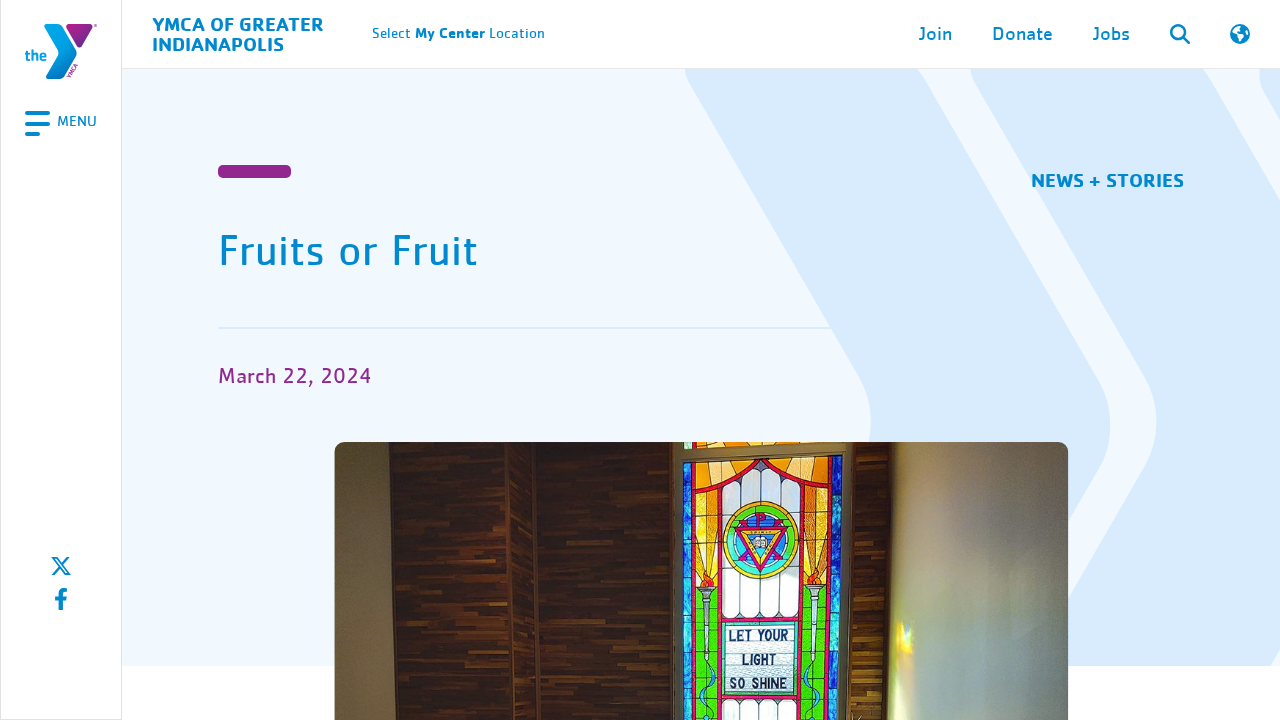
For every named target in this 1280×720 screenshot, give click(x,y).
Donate (1022, 34)
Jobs (1111, 34)
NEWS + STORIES (1107, 179)
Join (935, 34)
